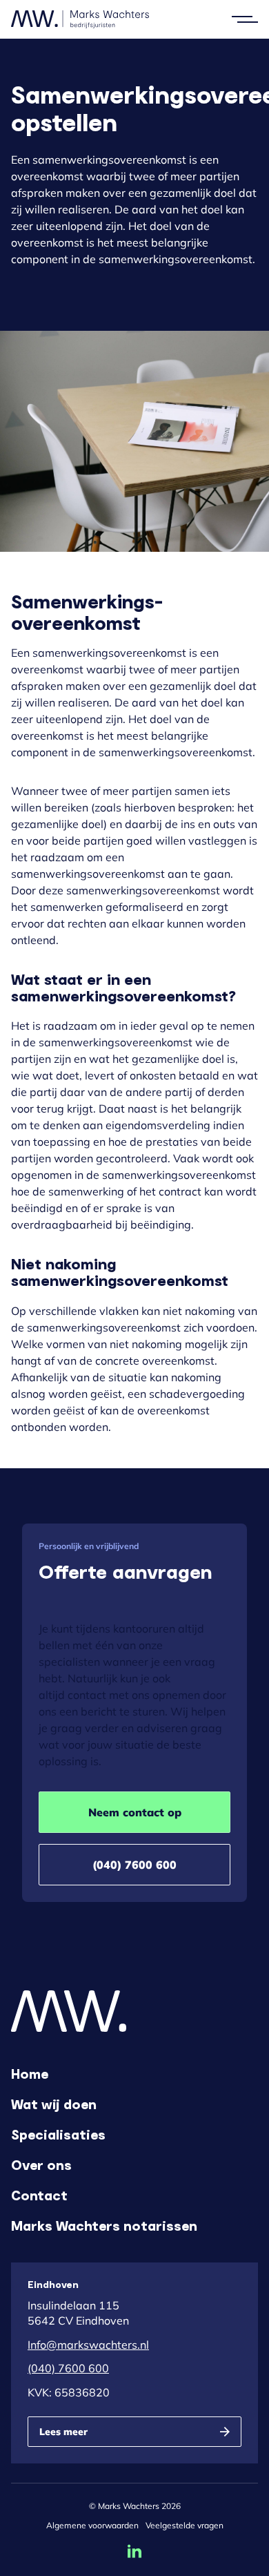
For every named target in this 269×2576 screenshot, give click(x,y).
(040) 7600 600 (134, 1865)
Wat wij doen (54, 2104)
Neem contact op (135, 1812)
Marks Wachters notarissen (104, 2225)
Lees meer (63, 2432)
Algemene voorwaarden (92, 2525)
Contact (39, 2195)
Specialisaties (58, 2134)
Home (30, 2073)
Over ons (41, 2164)
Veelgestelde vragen (185, 2525)
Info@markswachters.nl (88, 2345)
